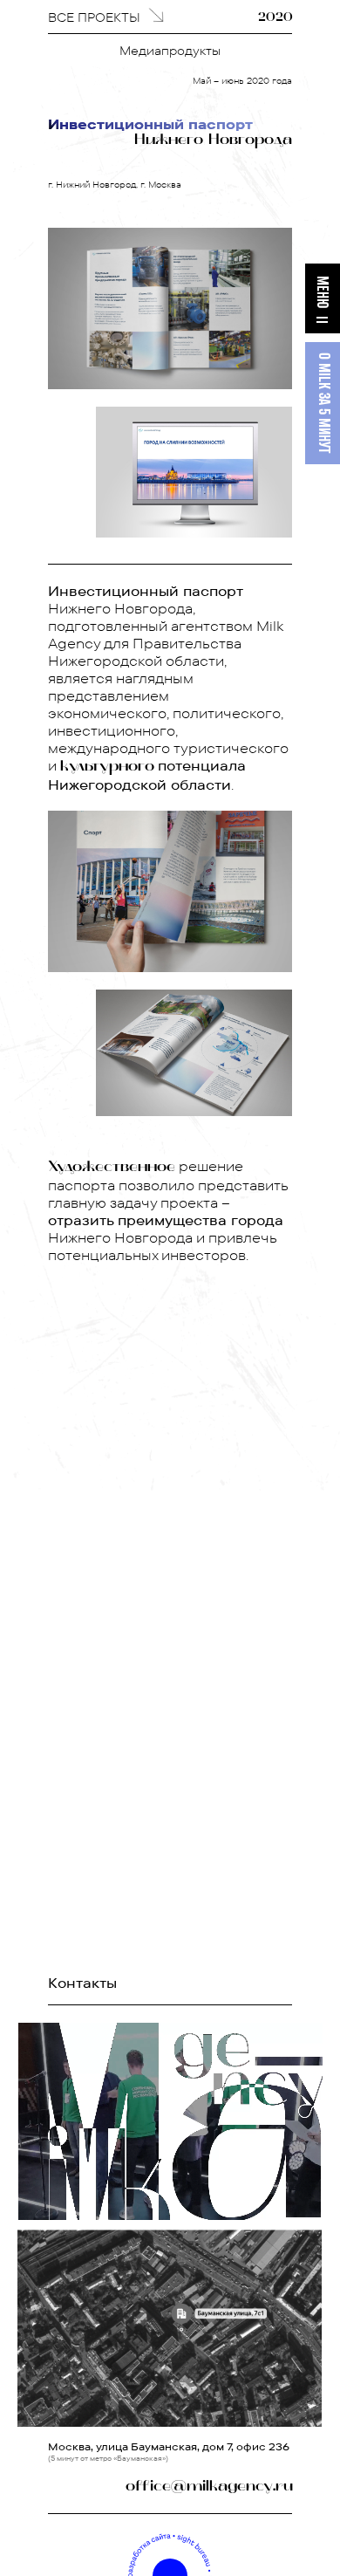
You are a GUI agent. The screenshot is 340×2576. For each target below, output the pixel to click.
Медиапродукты (170, 51)
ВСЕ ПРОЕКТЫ (94, 17)
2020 (275, 18)
